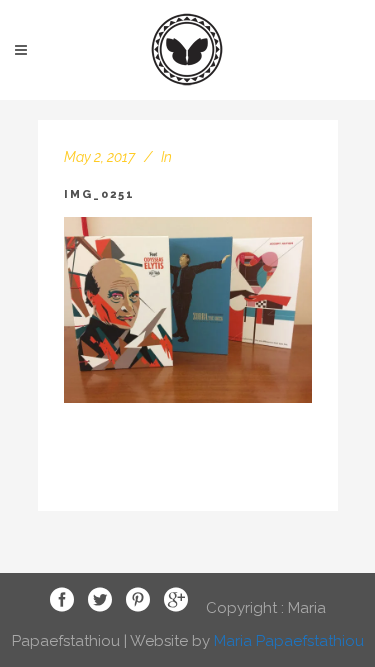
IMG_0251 (99, 194)
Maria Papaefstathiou (289, 641)
